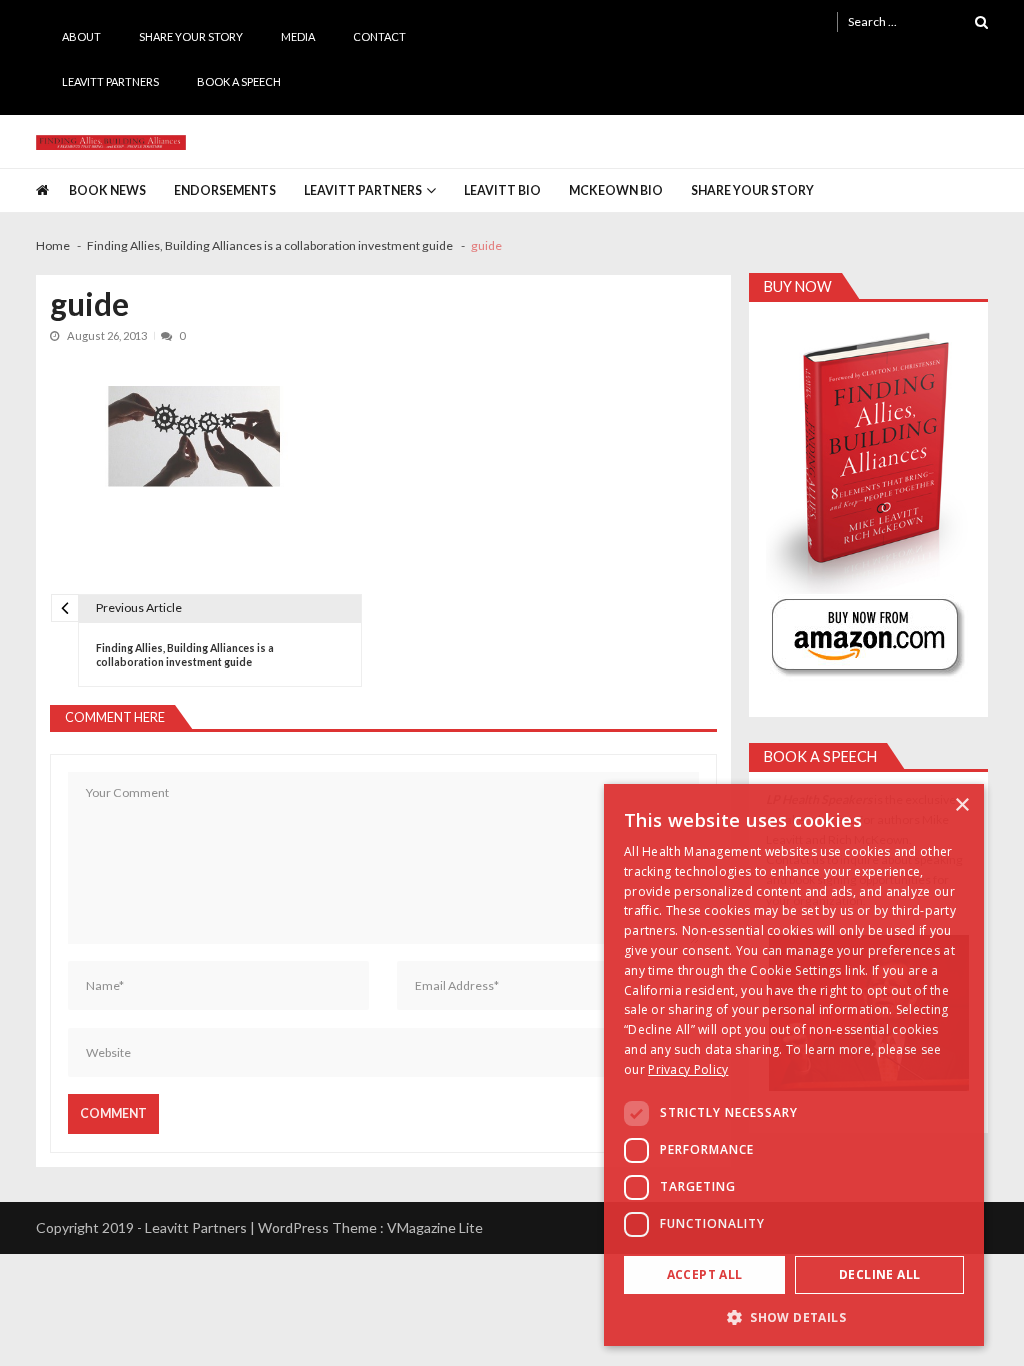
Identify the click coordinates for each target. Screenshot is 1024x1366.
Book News (107, 190)
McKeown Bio (616, 190)
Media (298, 36)
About (81, 36)
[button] (794, 1316)
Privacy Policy (688, 1069)
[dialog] (794, 1065)
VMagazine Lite (435, 1227)
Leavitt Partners (110, 81)
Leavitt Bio (502, 190)
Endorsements (225, 190)
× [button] (961, 805)
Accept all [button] (705, 1274)
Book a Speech (239, 81)
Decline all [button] (879, 1274)
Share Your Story (191, 36)
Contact (379, 36)
